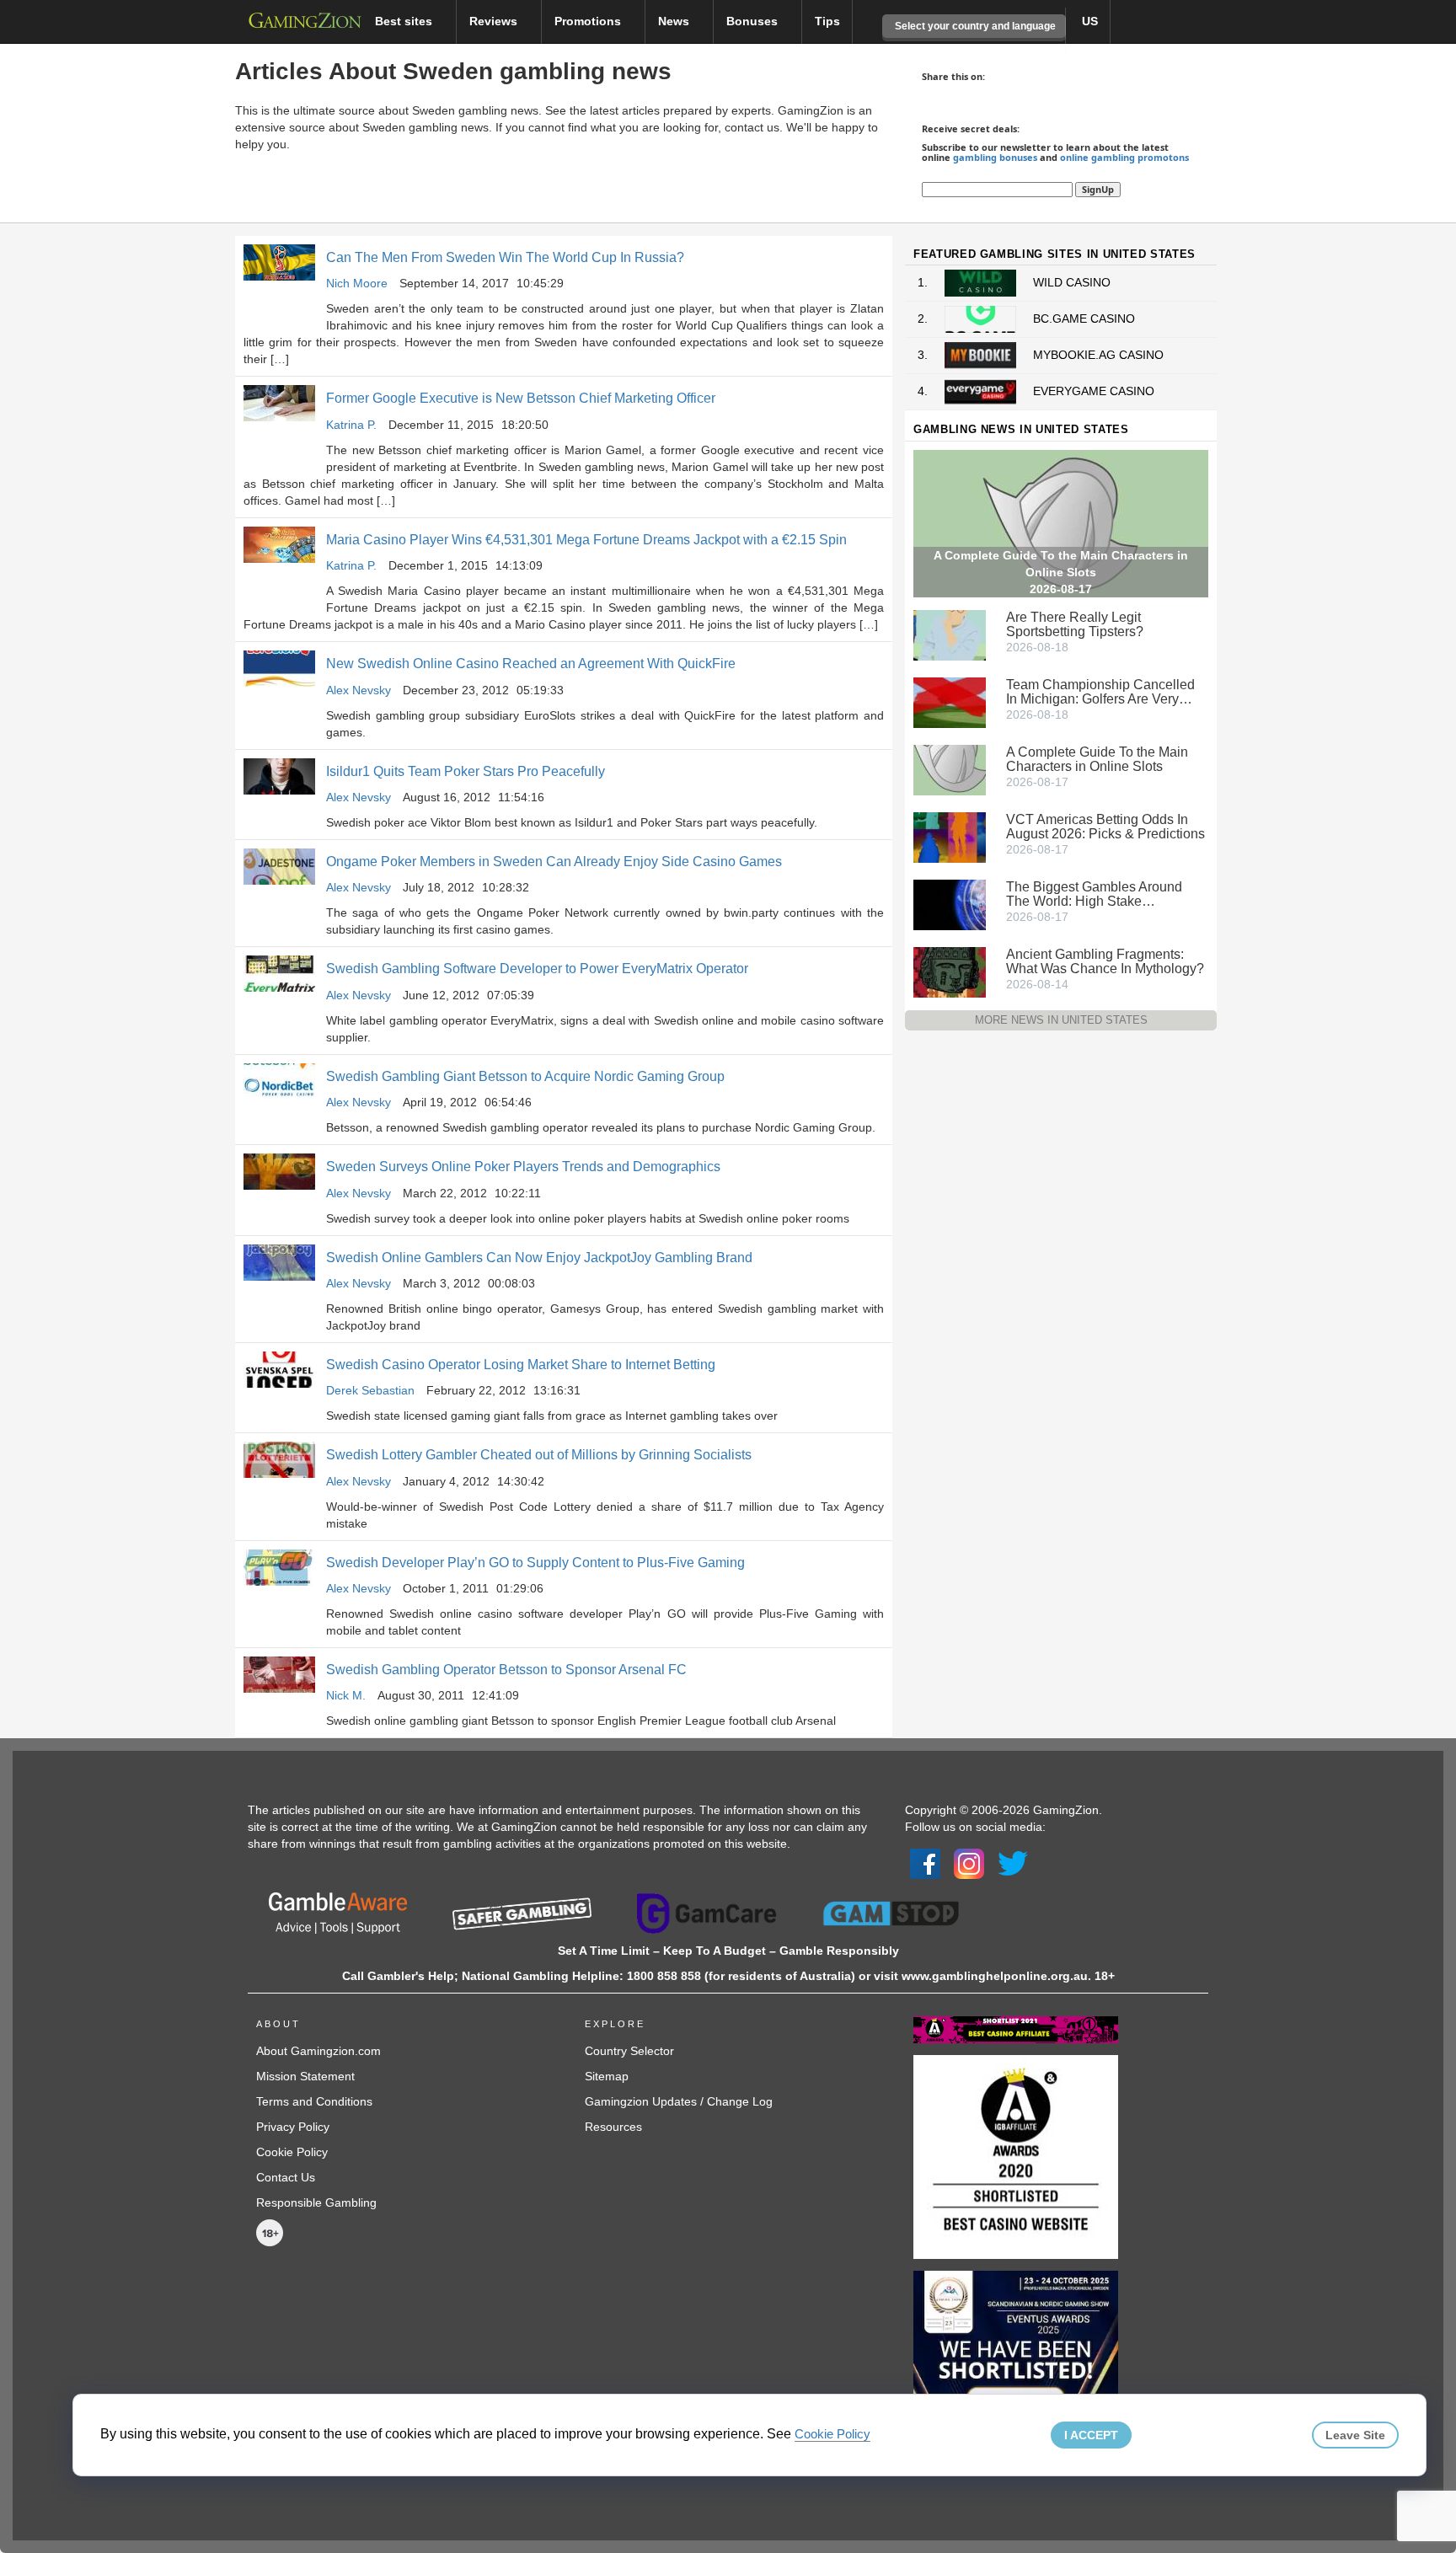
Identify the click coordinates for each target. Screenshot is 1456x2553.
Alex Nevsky (359, 690)
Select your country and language (974, 26)
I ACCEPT (1091, 2435)
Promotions (589, 21)
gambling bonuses (995, 157)
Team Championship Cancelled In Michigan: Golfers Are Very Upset (1100, 692)
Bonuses (754, 21)
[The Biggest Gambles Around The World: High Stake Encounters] (950, 903)
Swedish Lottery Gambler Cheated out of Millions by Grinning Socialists (539, 1455)
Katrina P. (351, 425)
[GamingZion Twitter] (1013, 1863)
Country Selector (629, 2051)
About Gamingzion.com (318, 2051)
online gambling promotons (1124, 157)
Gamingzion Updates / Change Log (679, 2101)
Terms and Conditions (314, 2101)
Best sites (405, 21)
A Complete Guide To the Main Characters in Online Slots (1097, 759)
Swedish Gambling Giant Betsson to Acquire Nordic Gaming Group (525, 1076)
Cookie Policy (292, 2152)
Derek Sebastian (370, 1390)
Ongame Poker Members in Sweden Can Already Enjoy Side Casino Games (554, 862)
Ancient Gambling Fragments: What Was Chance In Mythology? (1105, 961)
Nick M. (346, 1695)
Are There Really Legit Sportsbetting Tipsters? (1075, 624)
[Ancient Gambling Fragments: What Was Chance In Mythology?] (950, 971)
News (675, 21)
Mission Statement (305, 2076)
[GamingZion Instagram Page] (969, 1863)
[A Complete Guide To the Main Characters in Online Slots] (950, 768)
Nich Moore (357, 283)
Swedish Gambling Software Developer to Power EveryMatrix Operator (537, 969)
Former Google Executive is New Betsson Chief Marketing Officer (521, 398)
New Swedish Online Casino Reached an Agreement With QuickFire (531, 664)
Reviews (495, 21)
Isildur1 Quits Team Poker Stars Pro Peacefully (466, 771)
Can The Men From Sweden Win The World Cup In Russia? (505, 257)
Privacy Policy (293, 2127)
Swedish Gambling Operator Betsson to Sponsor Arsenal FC (506, 1670)
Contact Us (286, 2177)
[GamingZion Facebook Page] (925, 1863)
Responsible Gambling (316, 2202)
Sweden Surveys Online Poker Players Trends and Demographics (523, 1167)
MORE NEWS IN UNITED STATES (1061, 1020)
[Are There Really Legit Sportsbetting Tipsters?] (950, 634)
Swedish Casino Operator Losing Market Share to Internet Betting (521, 1365)
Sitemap (607, 2076)
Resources (613, 2127)
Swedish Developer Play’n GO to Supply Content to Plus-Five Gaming (535, 1563)
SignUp (1098, 189)
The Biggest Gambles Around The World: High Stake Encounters (1094, 894)
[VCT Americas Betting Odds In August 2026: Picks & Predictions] (950, 836)
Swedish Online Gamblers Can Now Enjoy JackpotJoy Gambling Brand (539, 1258)
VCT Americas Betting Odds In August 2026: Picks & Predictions (1105, 827)
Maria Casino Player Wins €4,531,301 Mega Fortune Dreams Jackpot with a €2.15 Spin (586, 540)
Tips (827, 21)
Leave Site (1355, 2435)
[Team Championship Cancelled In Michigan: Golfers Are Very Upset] (950, 701)
